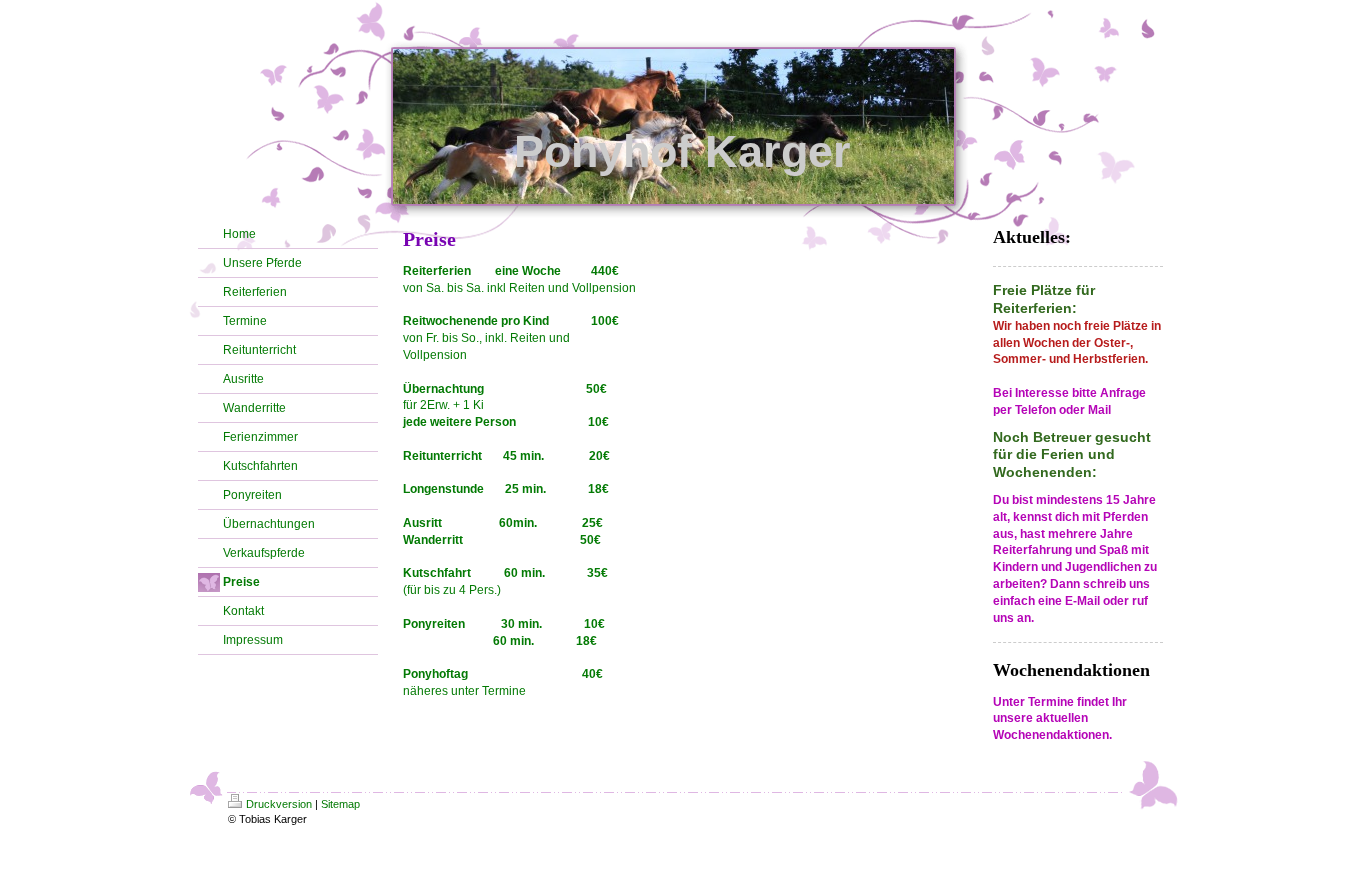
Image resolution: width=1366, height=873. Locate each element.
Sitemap (340, 804)
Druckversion (279, 804)
